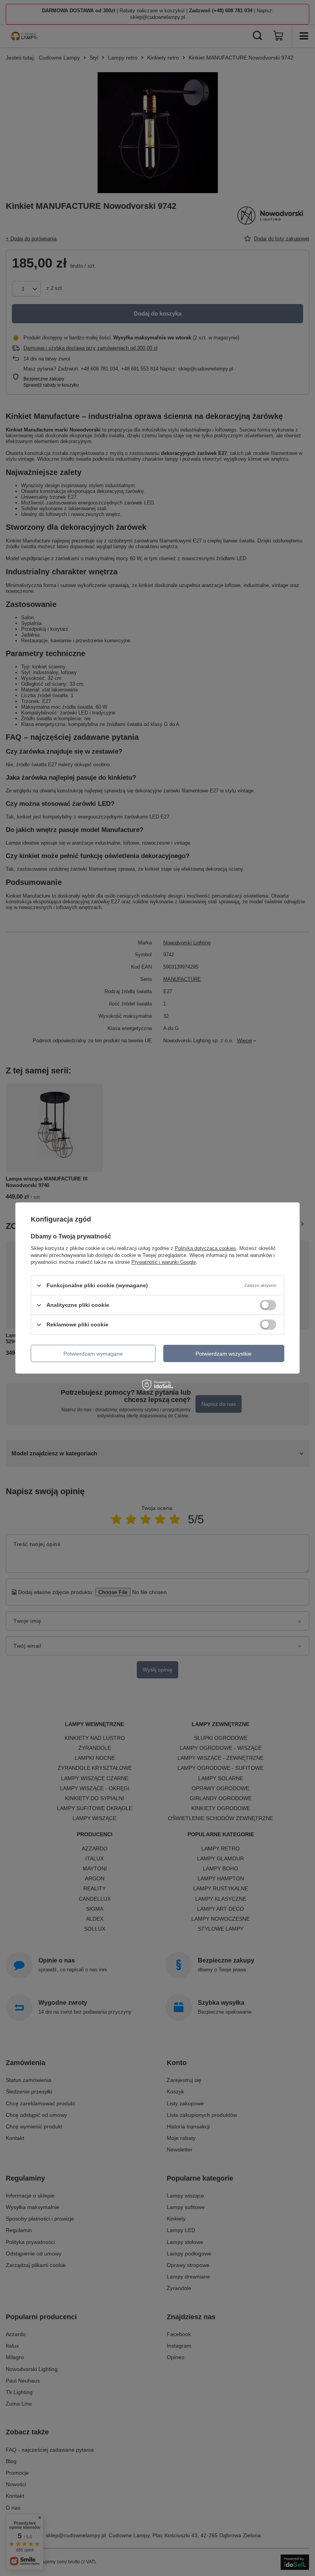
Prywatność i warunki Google (164, 1262)
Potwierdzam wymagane (93, 1353)
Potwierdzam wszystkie (224, 1353)
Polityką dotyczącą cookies (206, 1248)
